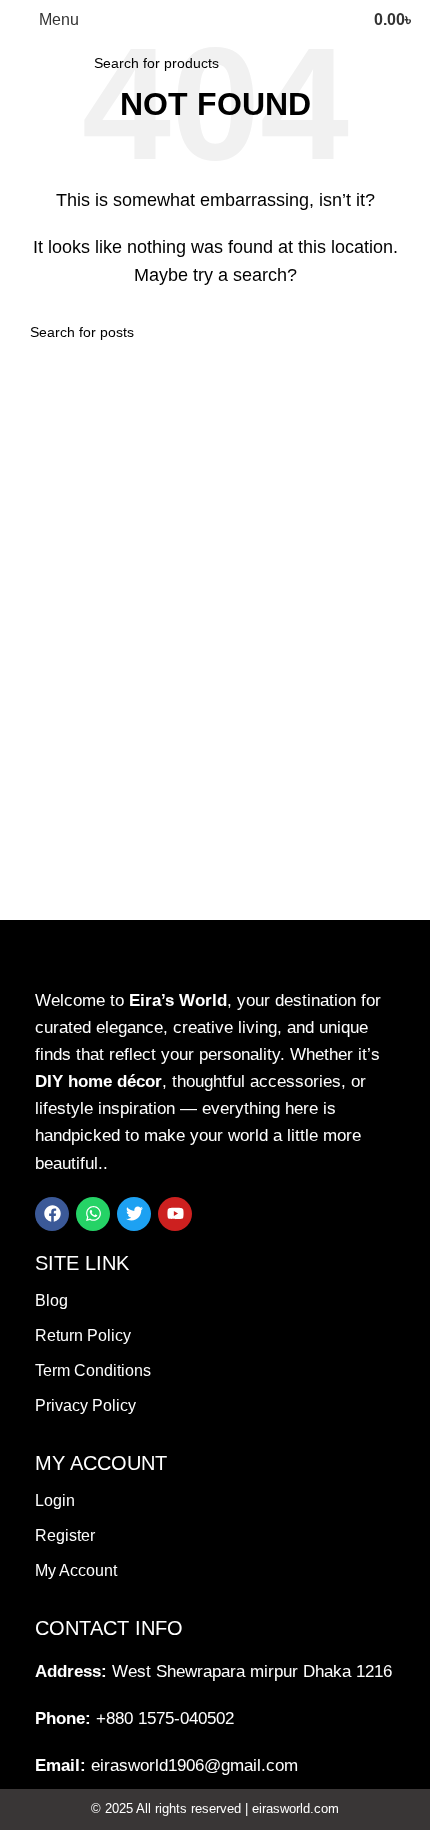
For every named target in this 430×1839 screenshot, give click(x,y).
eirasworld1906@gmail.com (194, 1765)
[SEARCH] (328, 63)
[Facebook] (52, 1214)
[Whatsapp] (93, 1214)
